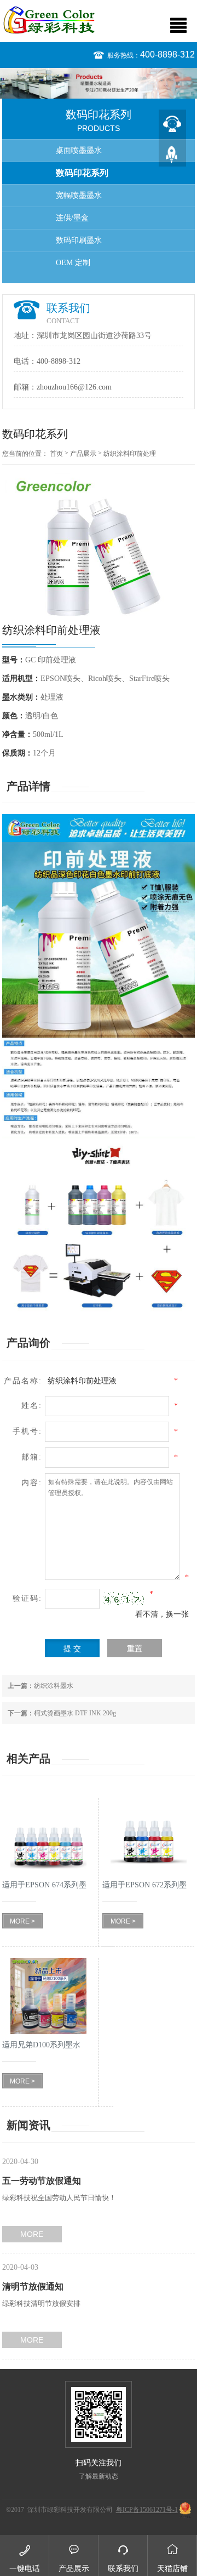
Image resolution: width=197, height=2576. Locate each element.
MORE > (22, 1921)
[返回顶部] (172, 153)
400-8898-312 (167, 55)
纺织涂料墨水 (40, 1686)
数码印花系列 (82, 173)
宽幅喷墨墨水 (79, 195)
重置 (135, 1649)
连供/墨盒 (72, 218)
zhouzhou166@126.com (74, 387)
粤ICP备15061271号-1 (147, 2510)
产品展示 (83, 454)
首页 (56, 454)
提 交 (72, 1649)
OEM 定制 (73, 263)
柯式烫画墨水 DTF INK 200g (62, 1713)
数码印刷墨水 (79, 240)
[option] (99, 83)
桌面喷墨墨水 (79, 150)
